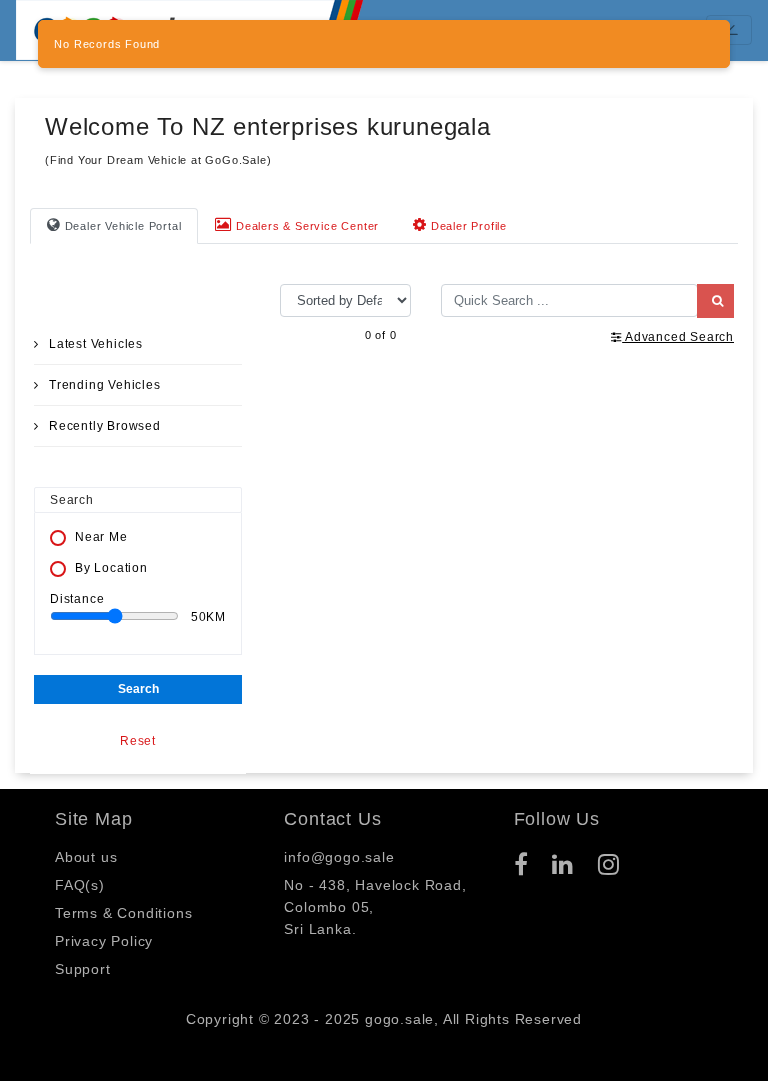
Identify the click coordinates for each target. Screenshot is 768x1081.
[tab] (114, 226)
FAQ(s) (80, 885)
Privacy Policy (104, 941)
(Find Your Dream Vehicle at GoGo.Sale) (158, 160)
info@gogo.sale (339, 857)
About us (86, 857)
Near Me (101, 537)
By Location (111, 568)
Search (138, 689)
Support (83, 969)
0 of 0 (381, 335)
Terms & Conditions (123, 913)
